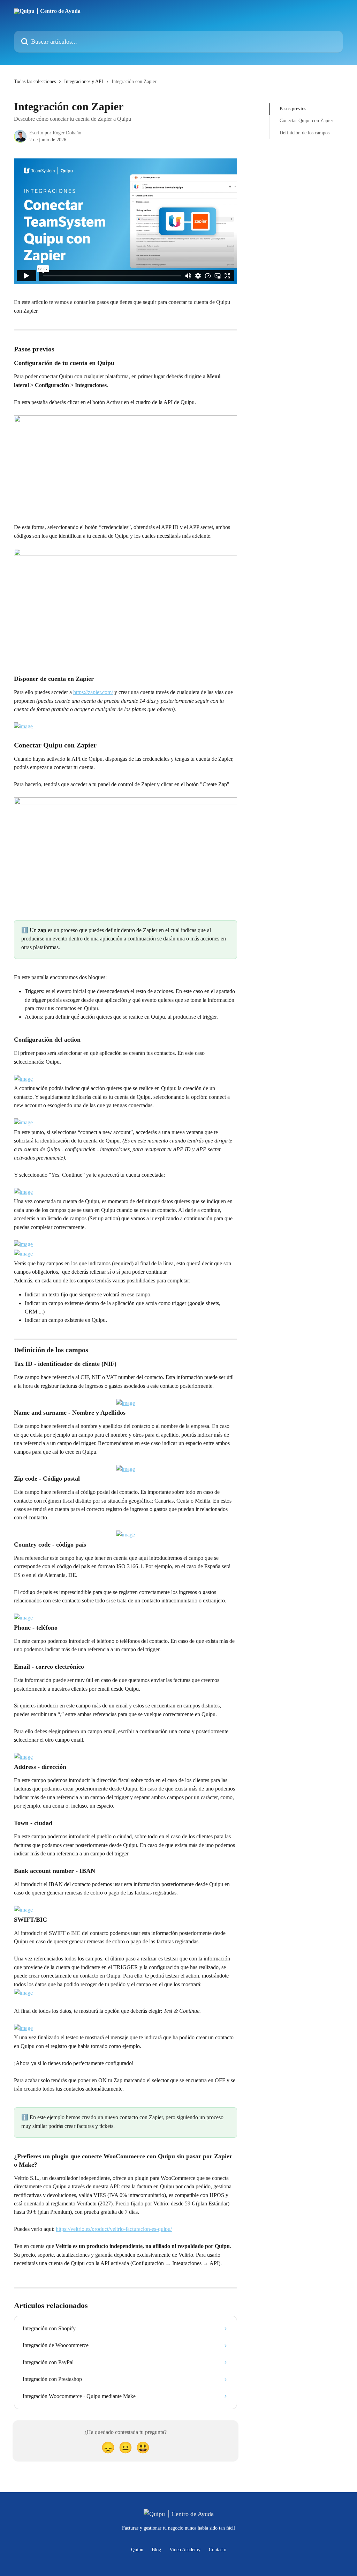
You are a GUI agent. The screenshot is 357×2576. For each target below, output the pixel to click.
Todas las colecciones (35, 81)
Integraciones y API (84, 81)
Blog (156, 2550)
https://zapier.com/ (93, 692)
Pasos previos (293, 109)
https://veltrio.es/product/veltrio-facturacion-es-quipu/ (114, 2229)
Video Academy (185, 2550)
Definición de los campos (305, 133)
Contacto (218, 2550)
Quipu (137, 2550)
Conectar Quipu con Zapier (306, 121)
